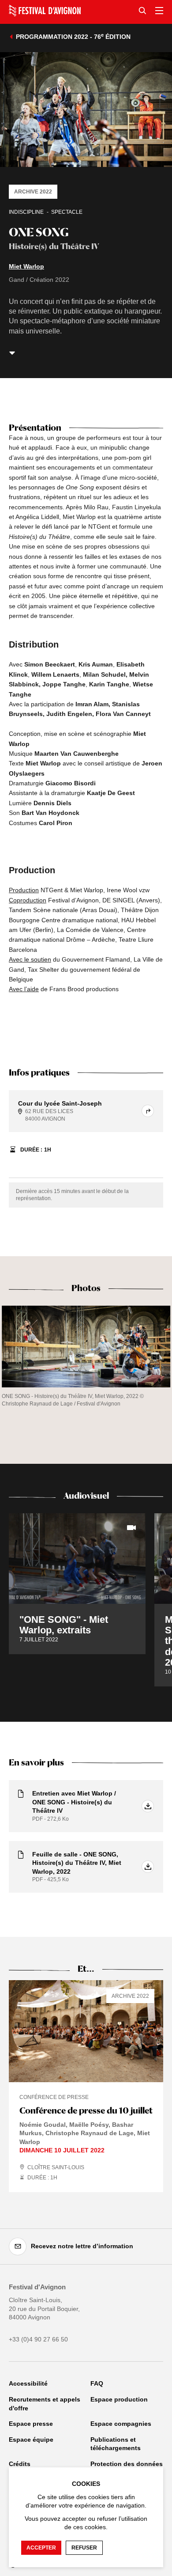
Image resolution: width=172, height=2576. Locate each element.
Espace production (119, 2399)
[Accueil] (45, 11)
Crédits (20, 2464)
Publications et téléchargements (116, 2444)
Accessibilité (28, 2383)
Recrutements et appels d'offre (45, 2404)
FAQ (97, 2383)
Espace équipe (31, 2440)
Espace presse (31, 2424)
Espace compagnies (121, 2424)
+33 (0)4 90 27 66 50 (38, 2339)
